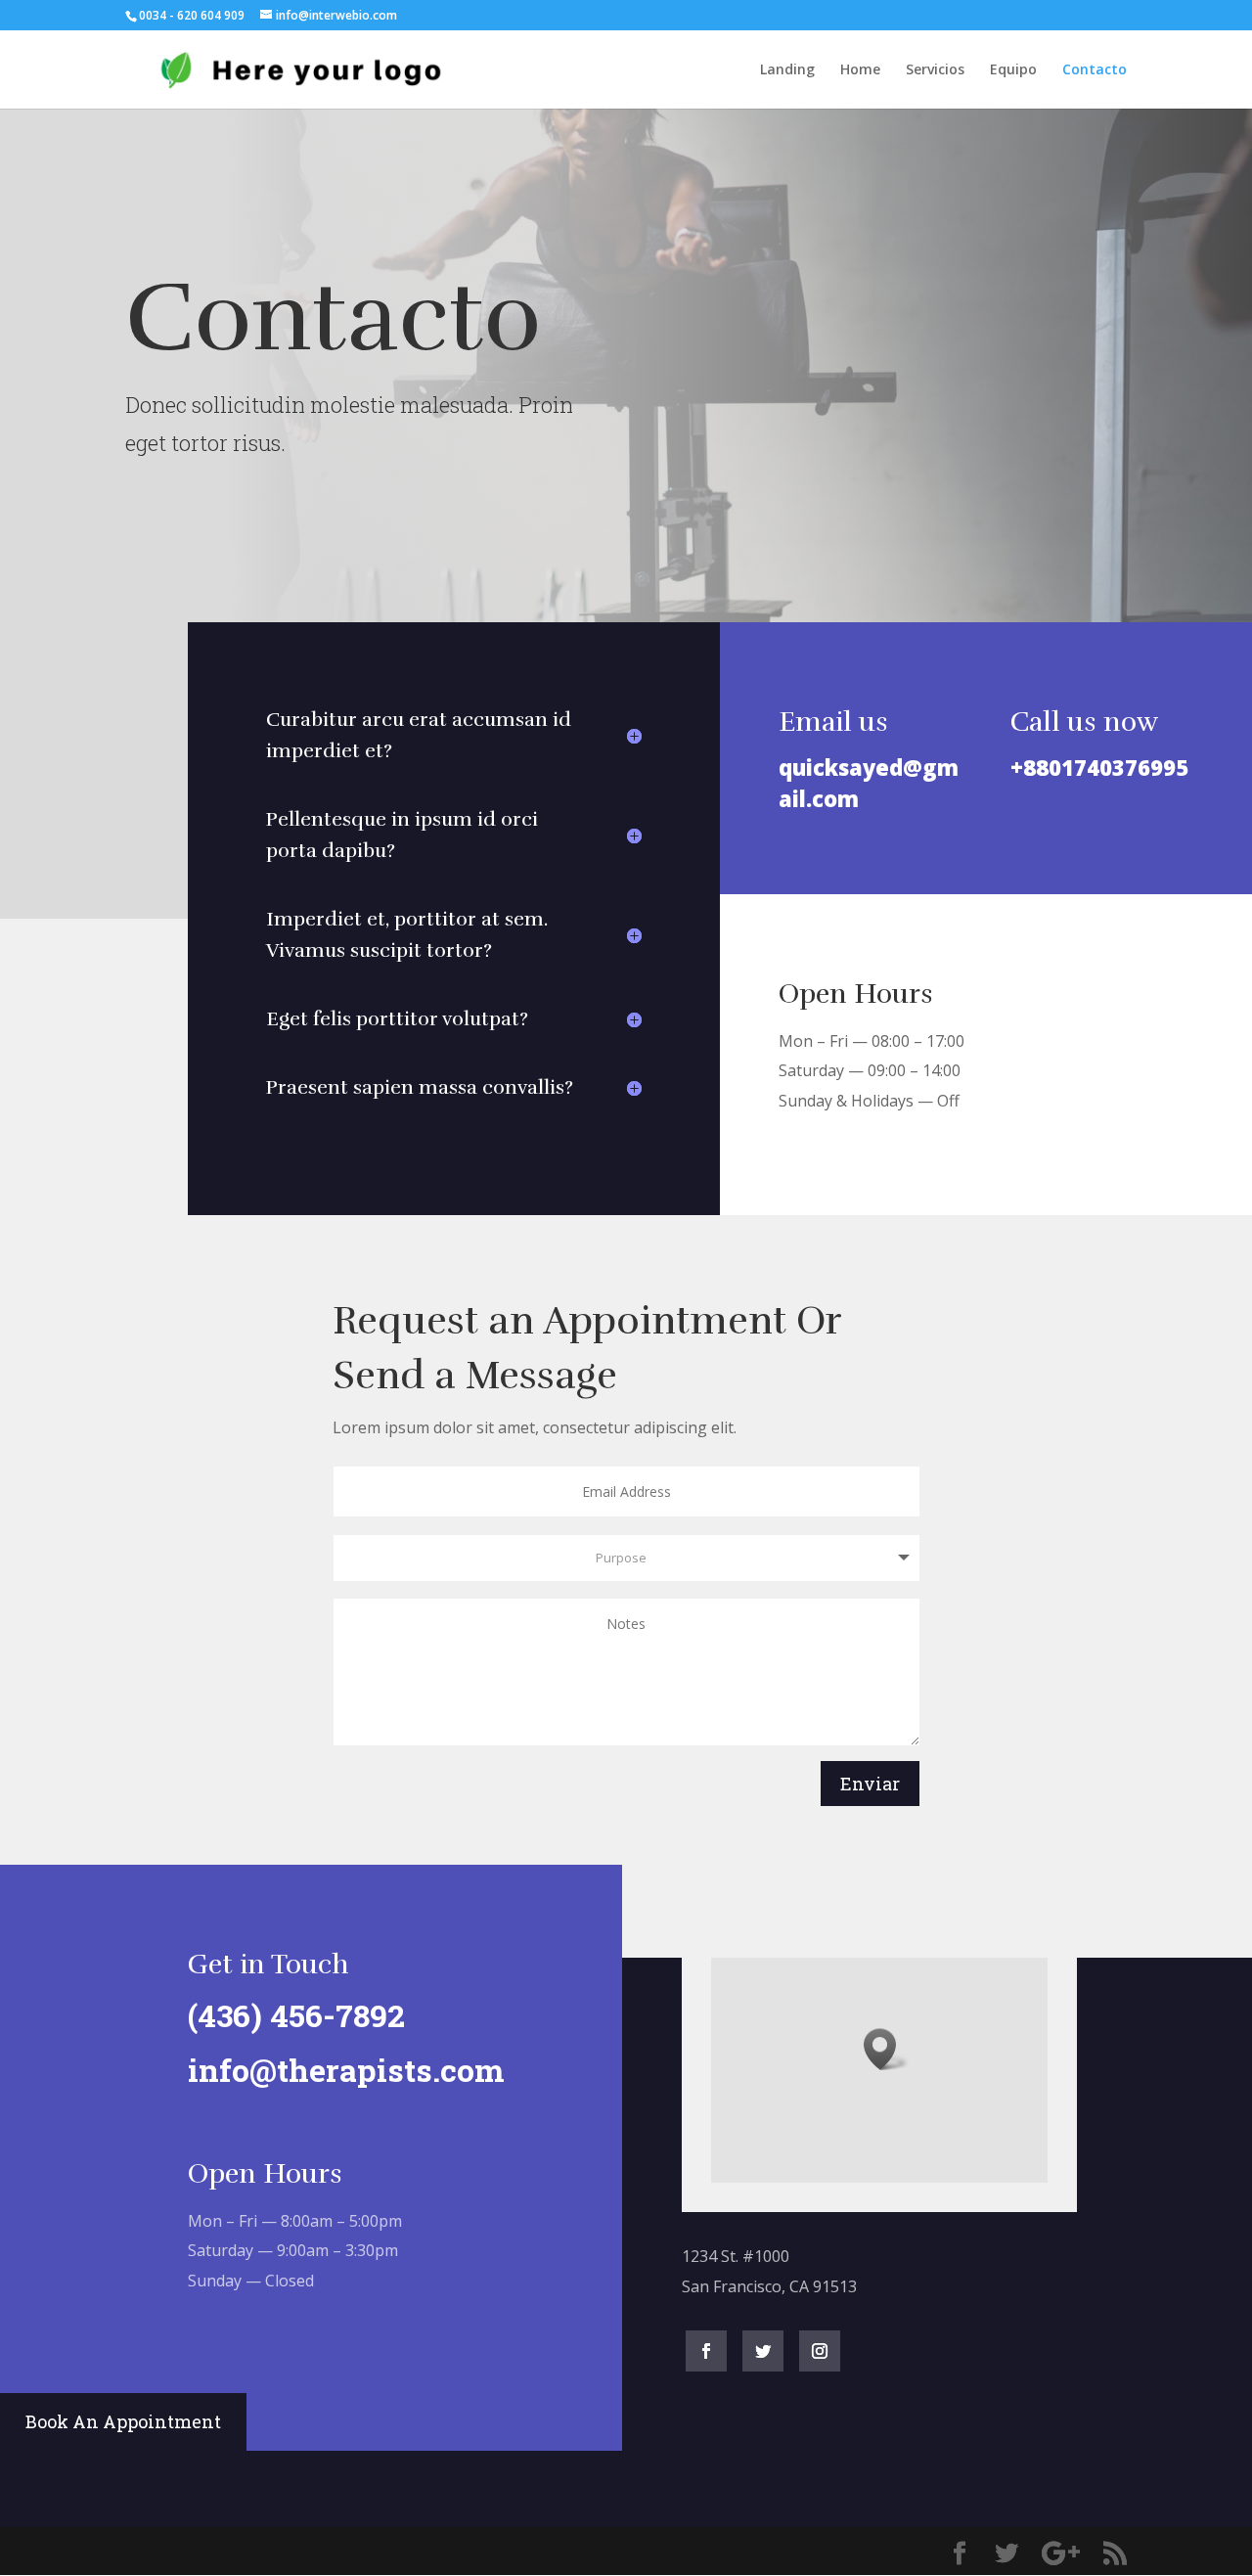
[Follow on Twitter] (763, 2351)
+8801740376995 (1099, 767)
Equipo (1013, 70)
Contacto (1095, 70)
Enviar (870, 1784)
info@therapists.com (346, 2070)
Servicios (935, 70)
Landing (787, 70)
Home (860, 70)
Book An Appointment (123, 2421)
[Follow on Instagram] (820, 2351)
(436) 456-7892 (296, 2015)
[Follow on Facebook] (706, 2351)
